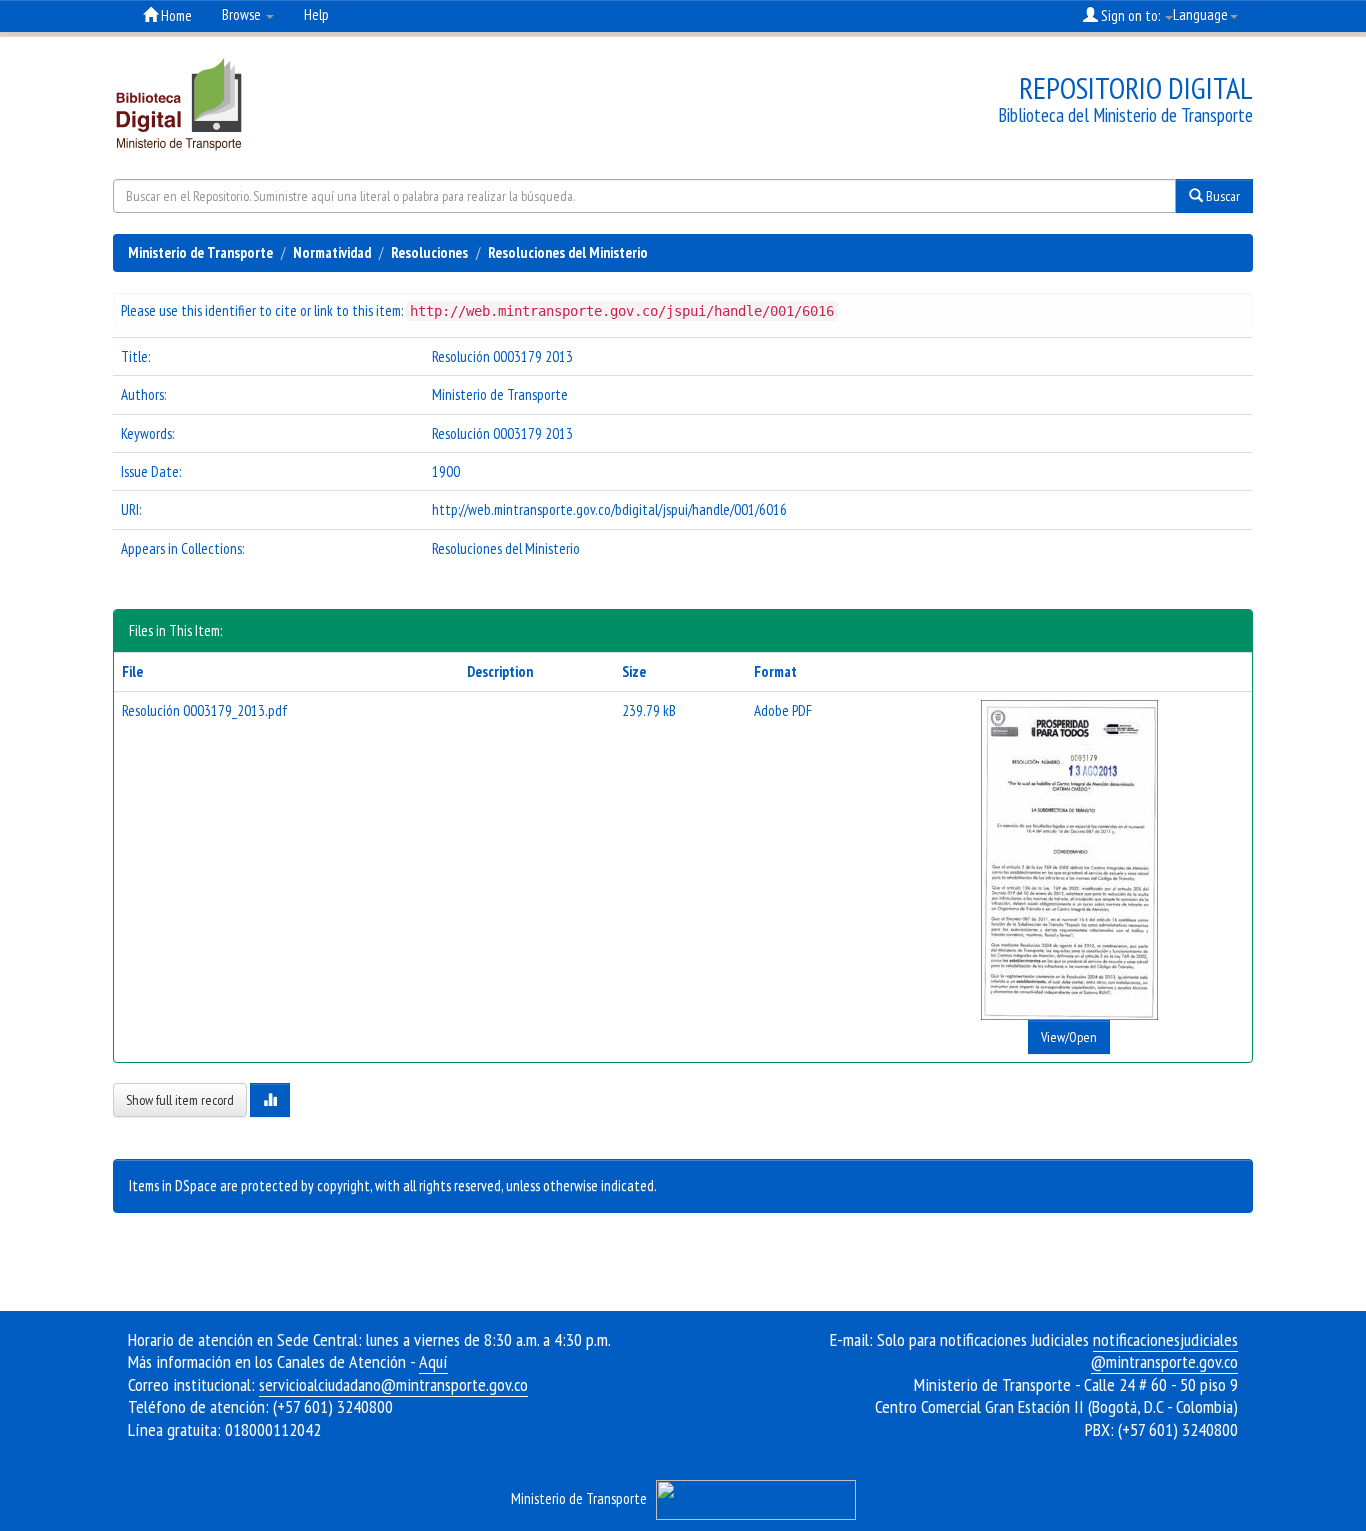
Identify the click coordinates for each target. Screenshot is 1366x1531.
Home (175, 15)
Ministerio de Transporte (200, 252)
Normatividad (332, 252)
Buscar (1221, 196)
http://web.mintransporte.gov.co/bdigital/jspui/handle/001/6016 (609, 509)
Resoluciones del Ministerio (568, 252)
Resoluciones (429, 252)
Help (316, 14)
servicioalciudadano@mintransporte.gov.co (393, 1384)
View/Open (1069, 1037)
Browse (243, 14)
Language (1200, 14)
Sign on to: (1130, 15)
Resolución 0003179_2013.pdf (205, 710)
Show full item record (180, 1100)
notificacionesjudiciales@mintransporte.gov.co (1164, 1351)
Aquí (433, 1361)
